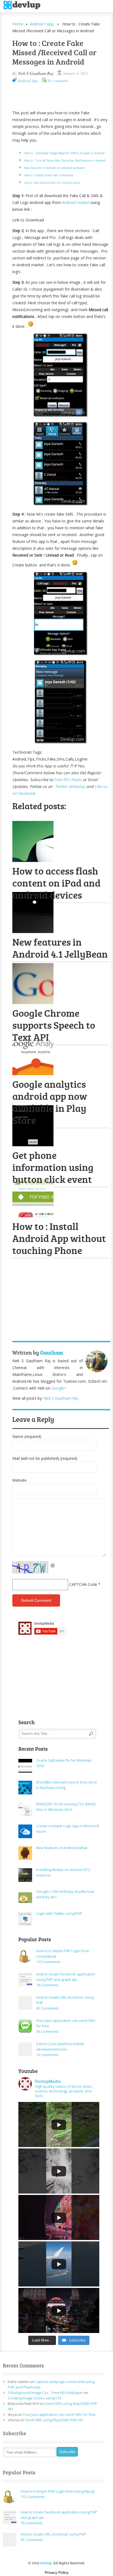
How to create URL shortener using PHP (53, 2534)
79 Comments (47, 1985)
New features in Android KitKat (62, 1848)
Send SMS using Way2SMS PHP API (54, 2420)
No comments (58, 81)
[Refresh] (53, 1565)
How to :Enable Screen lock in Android (48, 175)
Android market (76, 202)
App (50, 24)
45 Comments (47, 2008)
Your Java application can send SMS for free (59, 2414)
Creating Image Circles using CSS (35, 2398)
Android (36, 24)
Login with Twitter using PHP (59, 1913)
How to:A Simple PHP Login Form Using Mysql (57, 2491)
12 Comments (47, 2055)
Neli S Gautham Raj (36, 73)
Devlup (24, 5)
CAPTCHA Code (83, 1584)
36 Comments (47, 2031)
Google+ (59, 1388)
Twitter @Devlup (70, 786)
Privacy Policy (57, 2572)
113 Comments (48, 1962)
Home (18, 24)
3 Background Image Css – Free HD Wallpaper (45, 2393)
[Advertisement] (63, 97)
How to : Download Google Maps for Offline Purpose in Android (64, 153)
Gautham (52, 1352)
